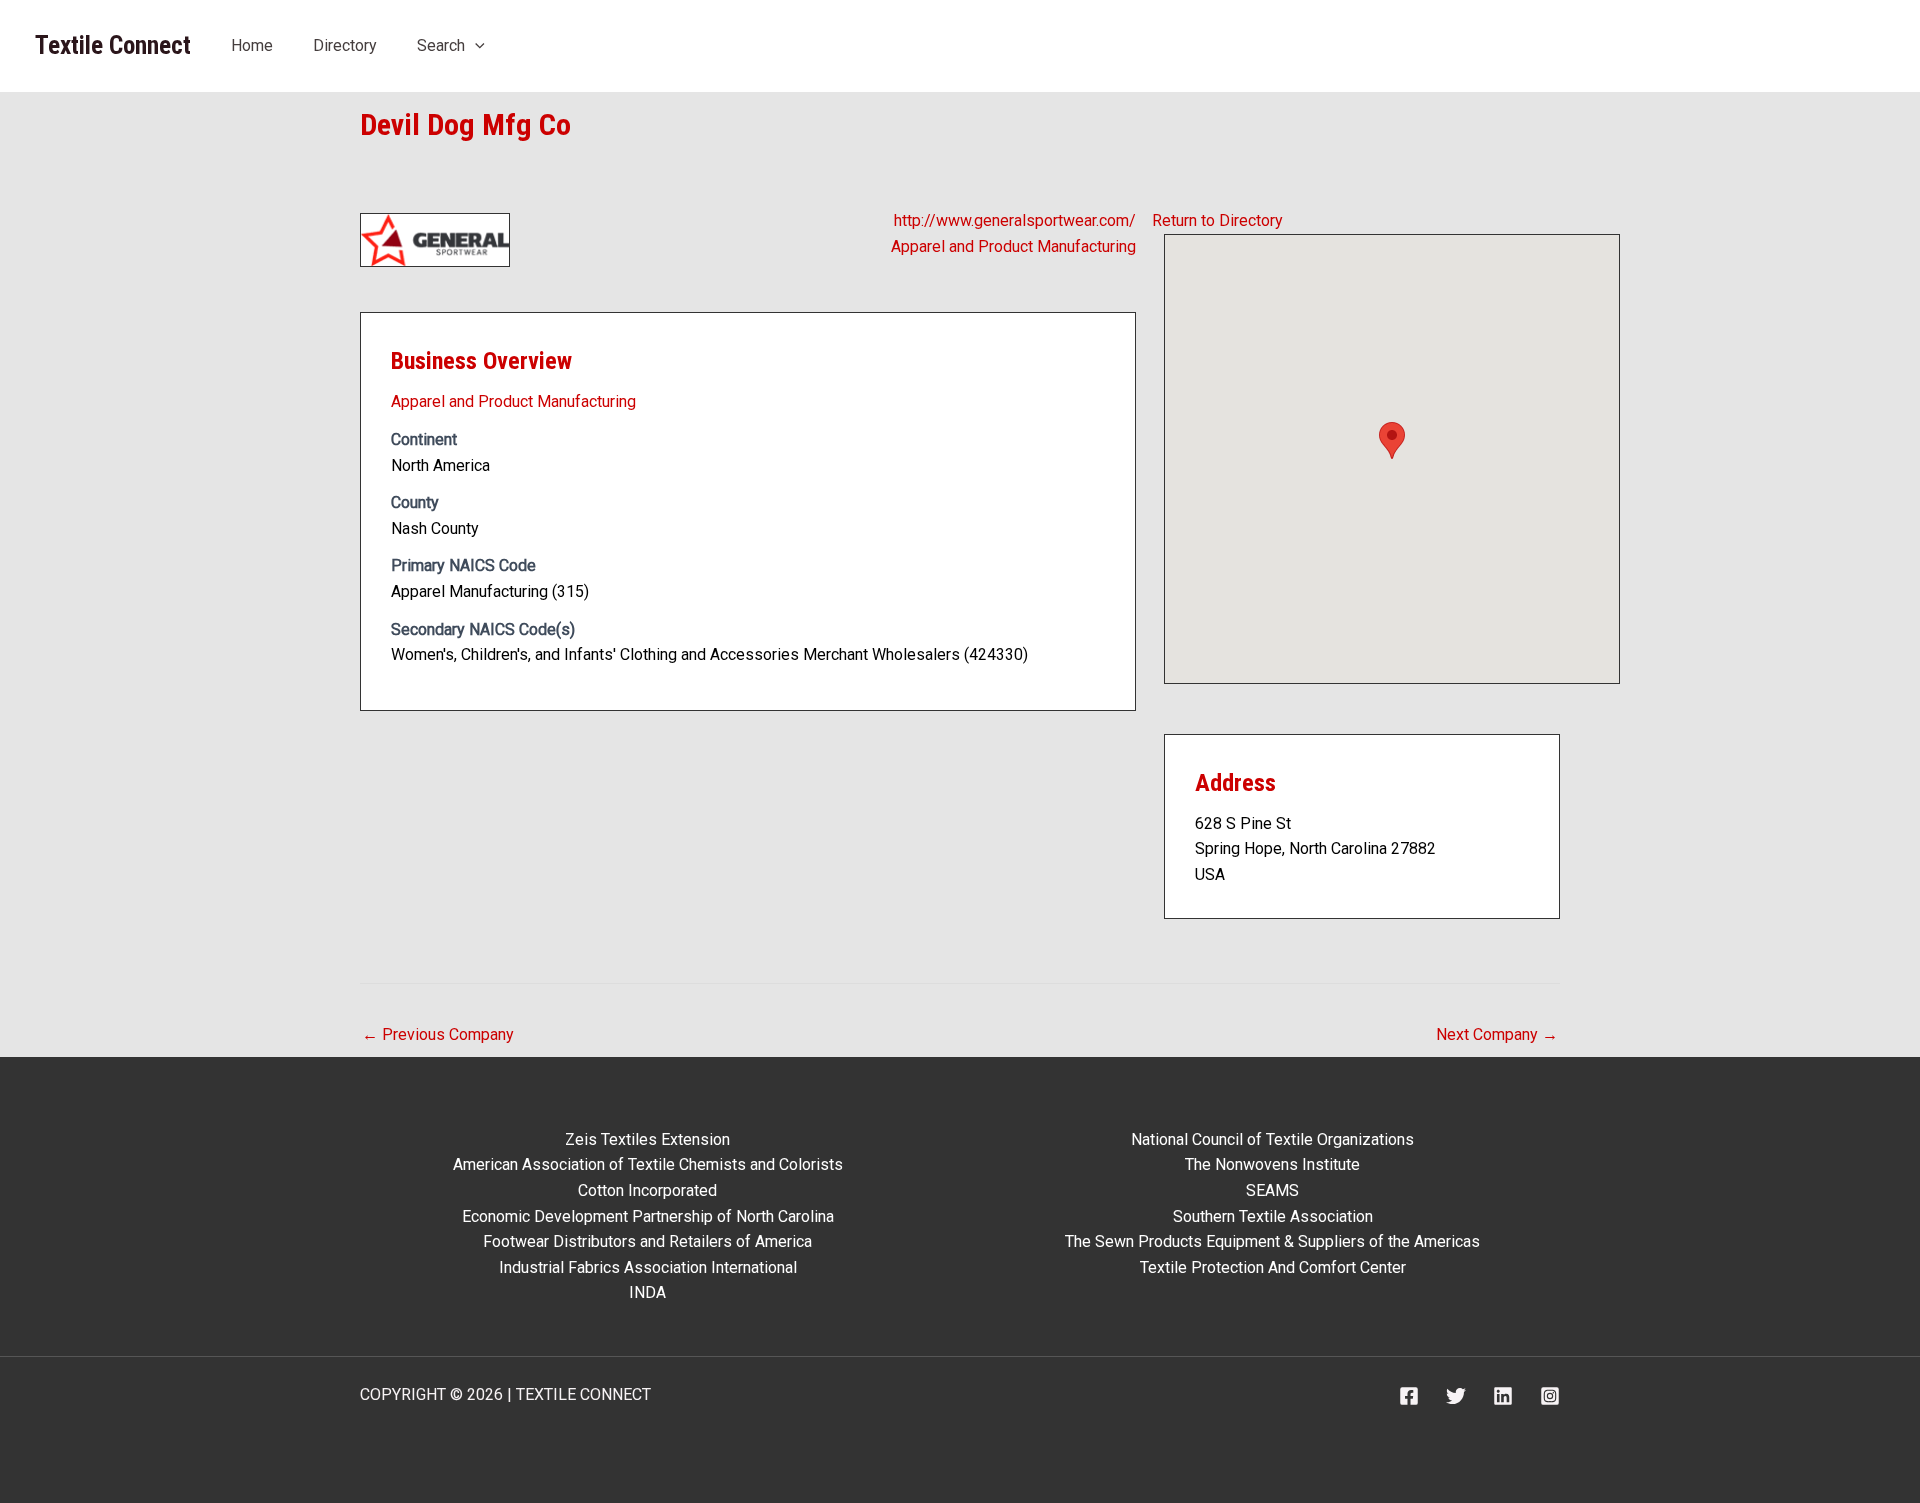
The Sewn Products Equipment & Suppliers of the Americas (1272, 1241)
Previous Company (438, 1034)
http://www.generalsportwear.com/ (1015, 220)
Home (252, 45)
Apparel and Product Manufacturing (1013, 246)
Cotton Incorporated (647, 1190)
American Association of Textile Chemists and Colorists (648, 1164)
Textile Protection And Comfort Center (1273, 1267)
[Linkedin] (1503, 1396)
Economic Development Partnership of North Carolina (648, 1216)
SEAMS (1272, 1190)
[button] (475, 45)
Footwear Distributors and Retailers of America (647, 1241)
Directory (345, 45)
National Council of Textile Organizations (1272, 1139)
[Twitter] (1456, 1396)
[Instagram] (1550, 1396)
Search (441, 45)
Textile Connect (113, 45)
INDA (647, 1292)
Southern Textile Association (1273, 1216)
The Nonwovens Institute (1272, 1164)
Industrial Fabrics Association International (648, 1267)
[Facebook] (1409, 1396)
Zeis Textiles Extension (647, 1139)
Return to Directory (1217, 220)
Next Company (1497, 1034)
